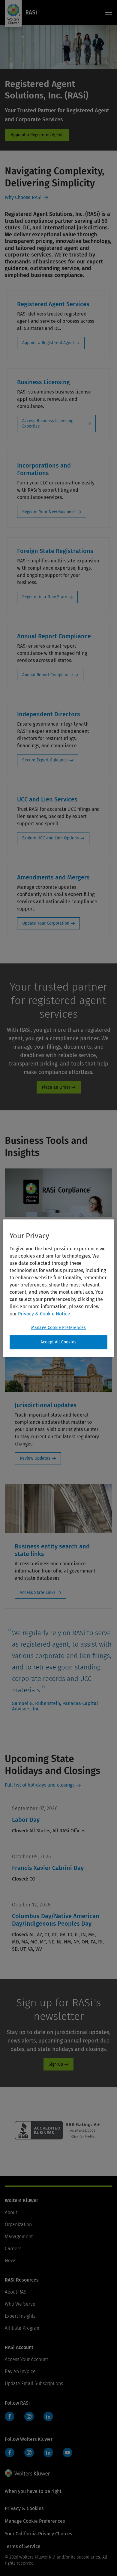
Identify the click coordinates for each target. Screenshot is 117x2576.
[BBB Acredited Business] (59, 2138)
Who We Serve (20, 2304)
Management (19, 2237)
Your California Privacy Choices (38, 2534)
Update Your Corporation (46, 923)
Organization (18, 2224)
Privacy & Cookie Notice (44, 1314)
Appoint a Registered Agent (48, 343)
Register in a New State (45, 597)
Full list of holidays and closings (40, 1785)
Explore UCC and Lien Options (51, 838)
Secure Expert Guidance (45, 760)
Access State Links (38, 1593)
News (10, 2261)
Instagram (29, 2416)
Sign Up (56, 2064)
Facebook (10, 2416)
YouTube (67, 2453)
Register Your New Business (49, 512)
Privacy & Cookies (24, 2508)
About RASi (16, 2292)
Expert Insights (20, 2316)
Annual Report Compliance (48, 675)
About (11, 2212)
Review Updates (35, 1458)
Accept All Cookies (58, 1342)
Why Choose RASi (23, 197)
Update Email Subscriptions (34, 2383)
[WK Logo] (27, 2473)
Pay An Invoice (20, 2371)
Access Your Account (26, 2359)
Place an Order (56, 1087)
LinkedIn (48, 2416)
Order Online (37, 135)
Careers (13, 2249)
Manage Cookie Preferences (58, 1328)
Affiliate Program (23, 2328)
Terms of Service (23, 2546)
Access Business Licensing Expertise (48, 423)
